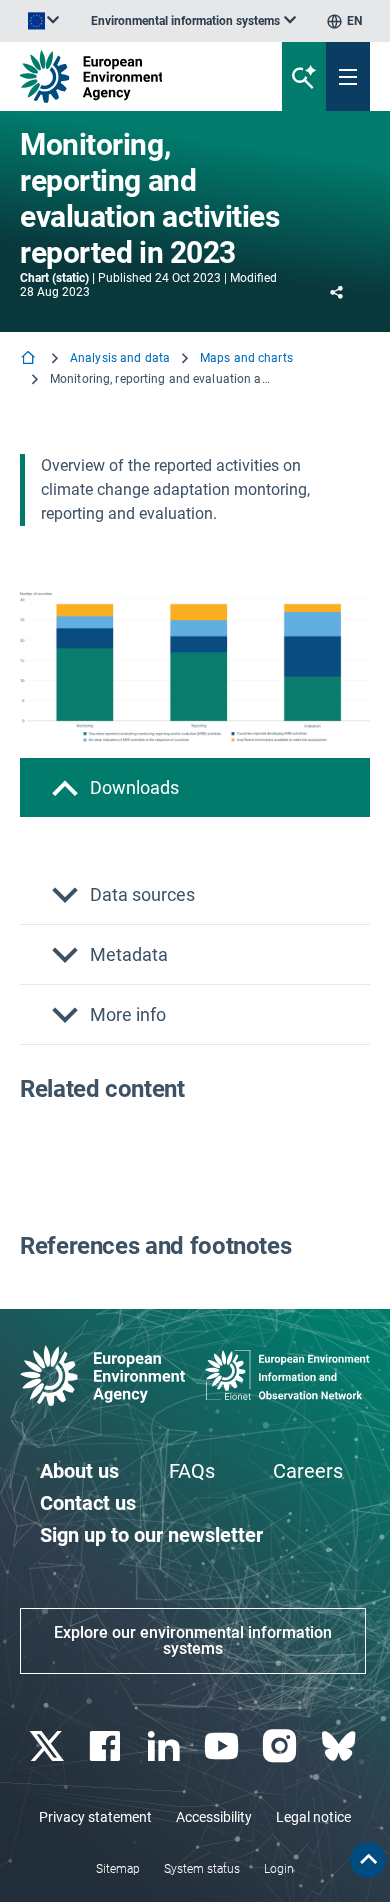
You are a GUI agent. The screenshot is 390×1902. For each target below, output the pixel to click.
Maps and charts (246, 358)
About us (79, 1471)
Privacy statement (95, 1817)
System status (202, 1869)
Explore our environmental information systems (193, 1640)
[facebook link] (107, 1746)
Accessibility (214, 1817)
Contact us (88, 1503)
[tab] (195, 787)
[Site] (131, 76)
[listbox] (193, 21)
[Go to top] (368, 1860)
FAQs (192, 1471)
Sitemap (118, 1869)
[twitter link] (49, 1746)
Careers (308, 1471)
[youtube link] (224, 1746)
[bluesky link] (340, 1746)
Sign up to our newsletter (151, 1535)
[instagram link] (282, 1746)
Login (279, 1869)
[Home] (30, 359)
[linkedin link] (165, 1746)
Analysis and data (120, 358)
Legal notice (313, 1817)
